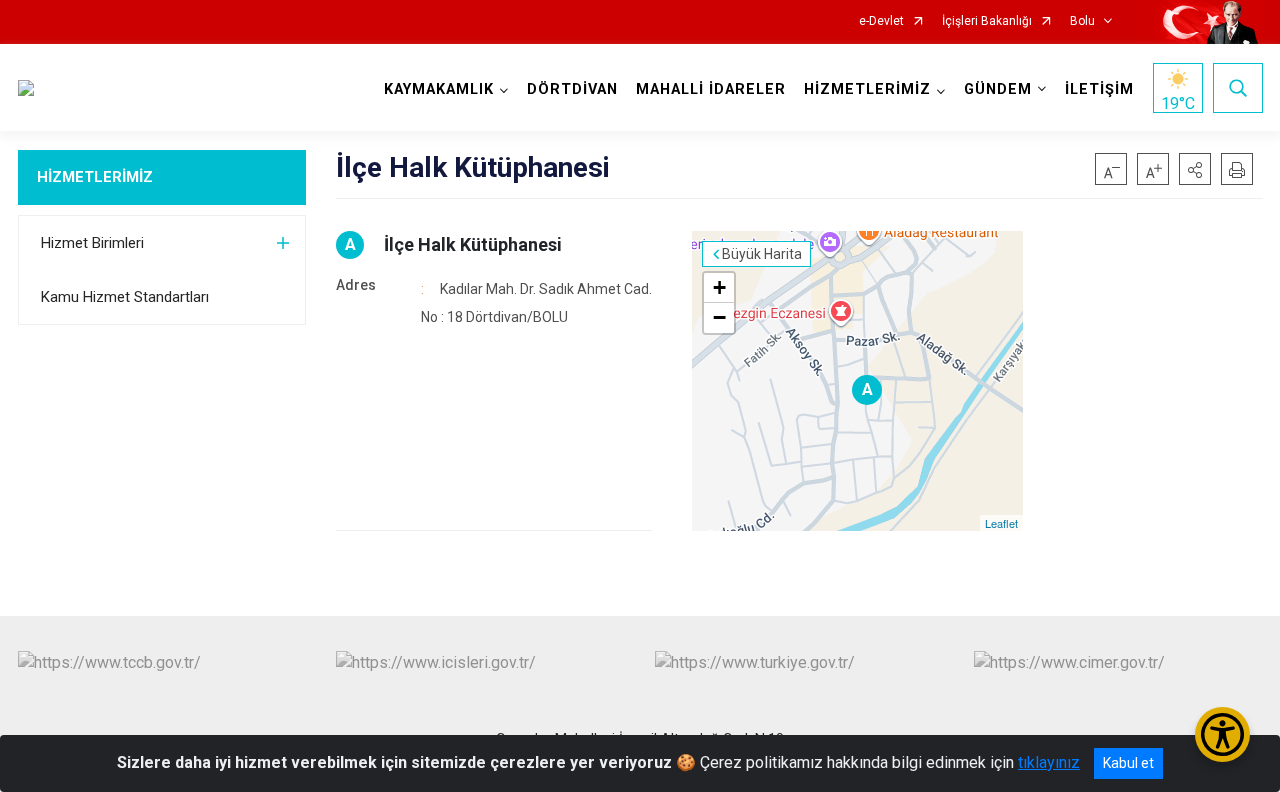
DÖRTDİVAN (572, 89)
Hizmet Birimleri (92, 243)
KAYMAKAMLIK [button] (439, 89)
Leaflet (1001, 523)
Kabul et (1128, 763)
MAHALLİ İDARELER (711, 89)
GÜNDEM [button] (998, 89)
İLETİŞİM (1099, 89)
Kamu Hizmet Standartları (125, 297)
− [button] (719, 317)
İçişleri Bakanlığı (987, 21)
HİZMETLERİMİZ (95, 177)
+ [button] (719, 287)
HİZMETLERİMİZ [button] (867, 89)
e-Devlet (881, 21)
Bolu (1082, 21)
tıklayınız (1049, 762)
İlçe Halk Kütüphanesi (473, 244)
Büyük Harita (762, 254)
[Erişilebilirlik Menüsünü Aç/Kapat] (1222, 734)
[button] (1195, 169)
